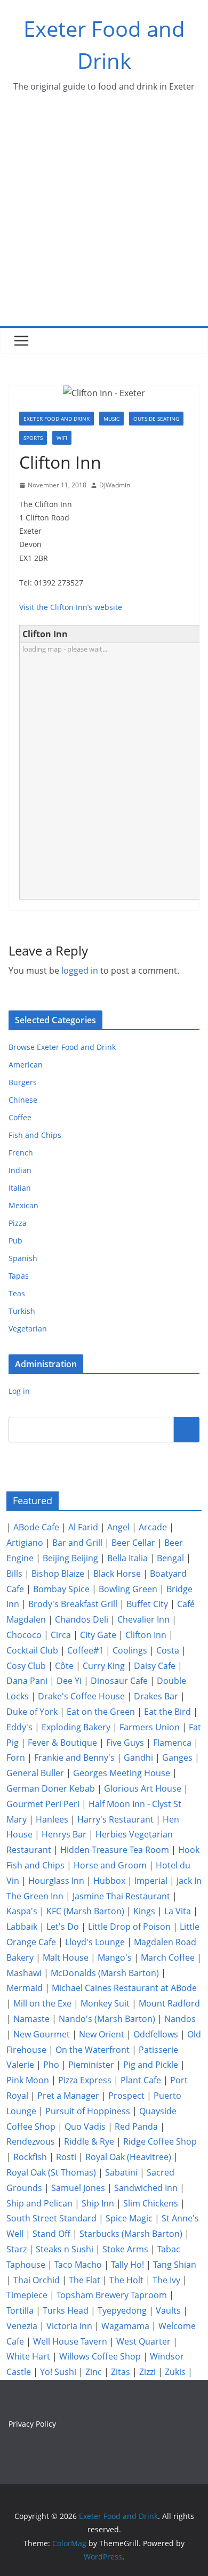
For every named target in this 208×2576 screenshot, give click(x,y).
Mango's (115, 1957)
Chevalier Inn (143, 1619)
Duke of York (32, 1712)
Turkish (22, 1311)
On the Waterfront (93, 2050)
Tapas (19, 1276)
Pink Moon (28, 2080)
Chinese (23, 1100)
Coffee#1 (85, 1650)
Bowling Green (128, 1589)
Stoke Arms (125, 2249)
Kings (144, 1911)
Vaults (168, 2310)
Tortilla (20, 2310)
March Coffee (168, 1957)
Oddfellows (156, 2034)
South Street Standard (51, 2218)
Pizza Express (85, 2080)
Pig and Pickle (151, 2065)
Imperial (151, 1881)
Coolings (130, 1650)
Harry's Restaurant (115, 1819)
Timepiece (27, 2295)
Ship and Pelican (39, 2203)
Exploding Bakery (76, 1727)
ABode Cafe (36, 1527)
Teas (17, 1293)
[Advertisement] (104, 216)
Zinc (94, 2372)
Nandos (180, 2019)
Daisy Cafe (155, 1666)
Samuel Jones (78, 2188)
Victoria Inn (69, 2326)
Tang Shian (175, 2265)
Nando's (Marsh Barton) (107, 2019)
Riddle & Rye (89, 2141)
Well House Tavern (70, 2341)
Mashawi (24, 1973)
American (26, 1065)
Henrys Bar (64, 1834)
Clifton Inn (146, 1635)
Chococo (24, 1635)
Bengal (170, 1558)
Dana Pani (27, 1681)
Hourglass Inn (56, 1881)
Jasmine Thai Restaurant (121, 1896)
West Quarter (143, 2341)
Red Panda (136, 2126)
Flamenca (172, 1743)
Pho (51, 2065)
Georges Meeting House (122, 1773)
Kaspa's (22, 1911)
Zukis (175, 2372)
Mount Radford (169, 2003)
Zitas (121, 2372)
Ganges (177, 1758)
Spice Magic (129, 2218)
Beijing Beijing (70, 1558)
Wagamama (125, 2326)
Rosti (66, 2157)
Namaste (31, 2019)
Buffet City (147, 1604)
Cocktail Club (32, 1650)
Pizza (18, 1223)
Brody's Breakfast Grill (73, 1604)
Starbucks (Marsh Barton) (131, 2234)
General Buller (35, 1773)
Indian (20, 1170)
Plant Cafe (141, 2080)
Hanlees (52, 1819)
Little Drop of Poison (129, 1927)
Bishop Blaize (58, 1574)
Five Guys (125, 1743)
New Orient (102, 2034)
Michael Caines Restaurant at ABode (124, 1988)
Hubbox (109, 1881)
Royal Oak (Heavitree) (128, 2157)
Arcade (153, 1527)
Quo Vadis (85, 2126)
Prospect (126, 2096)
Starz (17, 2249)
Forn (16, 1758)
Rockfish (30, 2157)
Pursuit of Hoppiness (88, 2111)
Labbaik (22, 1927)
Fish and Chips (35, 1135)
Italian (20, 1188)
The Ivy (166, 2280)
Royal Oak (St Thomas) (51, 2172)
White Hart (28, 2356)
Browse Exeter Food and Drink (62, 1047)
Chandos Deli (82, 1619)
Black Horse (117, 1574)
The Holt (126, 2280)
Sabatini (121, 2172)
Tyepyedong (122, 2310)
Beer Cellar (133, 1543)
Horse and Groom (110, 1865)
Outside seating (156, 419)
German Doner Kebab (51, 1788)
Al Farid (83, 1527)
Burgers (23, 1082)
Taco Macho (78, 2265)
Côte (64, 1666)
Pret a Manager (68, 2096)
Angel (118, 1527)
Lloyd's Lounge (95, 1942)
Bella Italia (127, 1558)
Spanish (23, 1258)
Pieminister (91, 2065)
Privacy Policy (32, 2424)
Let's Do (63, 1927)
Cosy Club (26, 1666)
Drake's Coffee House (81, 1696)
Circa (61, 1635)
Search (187, 1429)
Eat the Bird (167, 1712)
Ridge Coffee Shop (160, 2141)
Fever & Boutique (62, 1743)
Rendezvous (31, 2141)
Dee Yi (69, 1681)
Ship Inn (98, 2203)
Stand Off (51, 2234)
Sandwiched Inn (146, 2188)
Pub (15, 1241)
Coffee (20, 1117)
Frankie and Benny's (74, 1758)
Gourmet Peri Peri (43, 1804)
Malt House (66, 1957)
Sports (33, 438)
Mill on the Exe (42, 2003)
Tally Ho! (127, 2265)
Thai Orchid (37, 2280)
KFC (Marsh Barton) (85, 1911)
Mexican (23, 1205)
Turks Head (66, 2310)
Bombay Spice (61, 1589)
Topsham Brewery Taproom (112, 2295)
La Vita (178, 1911)
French (21, 1153)
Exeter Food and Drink (57, 419)
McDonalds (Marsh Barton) (105, 1973)
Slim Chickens (151, 2203)
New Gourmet (42, 2034)
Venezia (22, 2326)
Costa (168, 1650)
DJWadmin (115, 485)
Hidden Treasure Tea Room (115, 1850)
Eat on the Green (101, 1712)
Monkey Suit (105, 2003)
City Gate (98, 1635)
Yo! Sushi (58, 2372)
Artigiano (25, 1543)
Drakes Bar (156, 1696)
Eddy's (19, 1727)
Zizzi (147, 2372)
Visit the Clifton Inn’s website (71, 607)
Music (111, 419)
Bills (14, 1574)
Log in (19, 1391)
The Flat (85, 2280)
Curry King (104, 1666)
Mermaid (25, 1988)
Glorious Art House (143, 1788)
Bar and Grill (77, 1543)
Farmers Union (150, 1727)
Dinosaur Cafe (119, 1681)
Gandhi (138, 1758)
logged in (80, 970)
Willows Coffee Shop (100, 2356)
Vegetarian (28, 1329)
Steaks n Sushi (65, 2249)
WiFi (62, 438)
